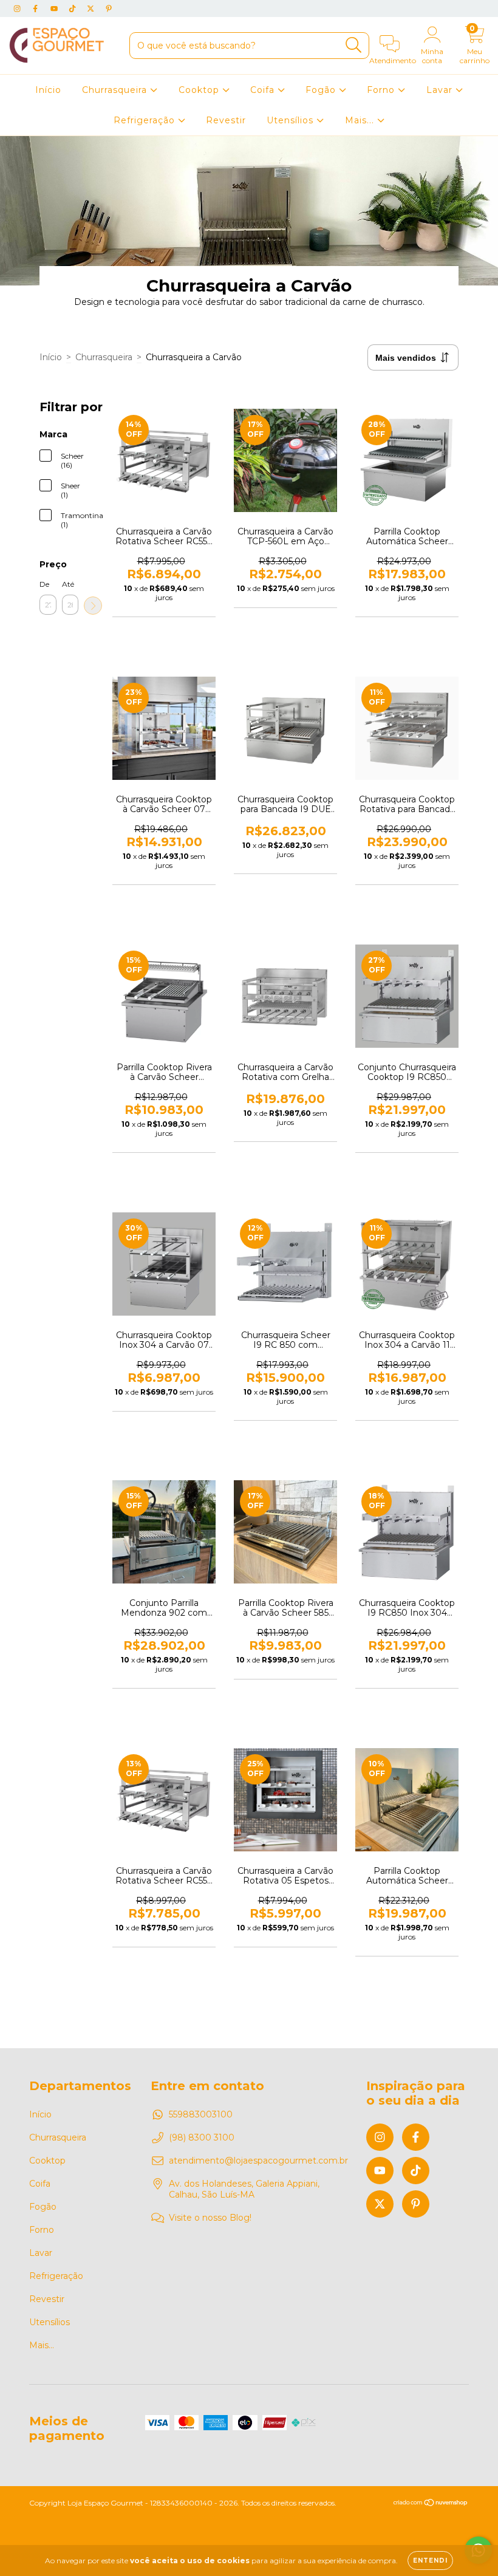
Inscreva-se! (249, 207)
